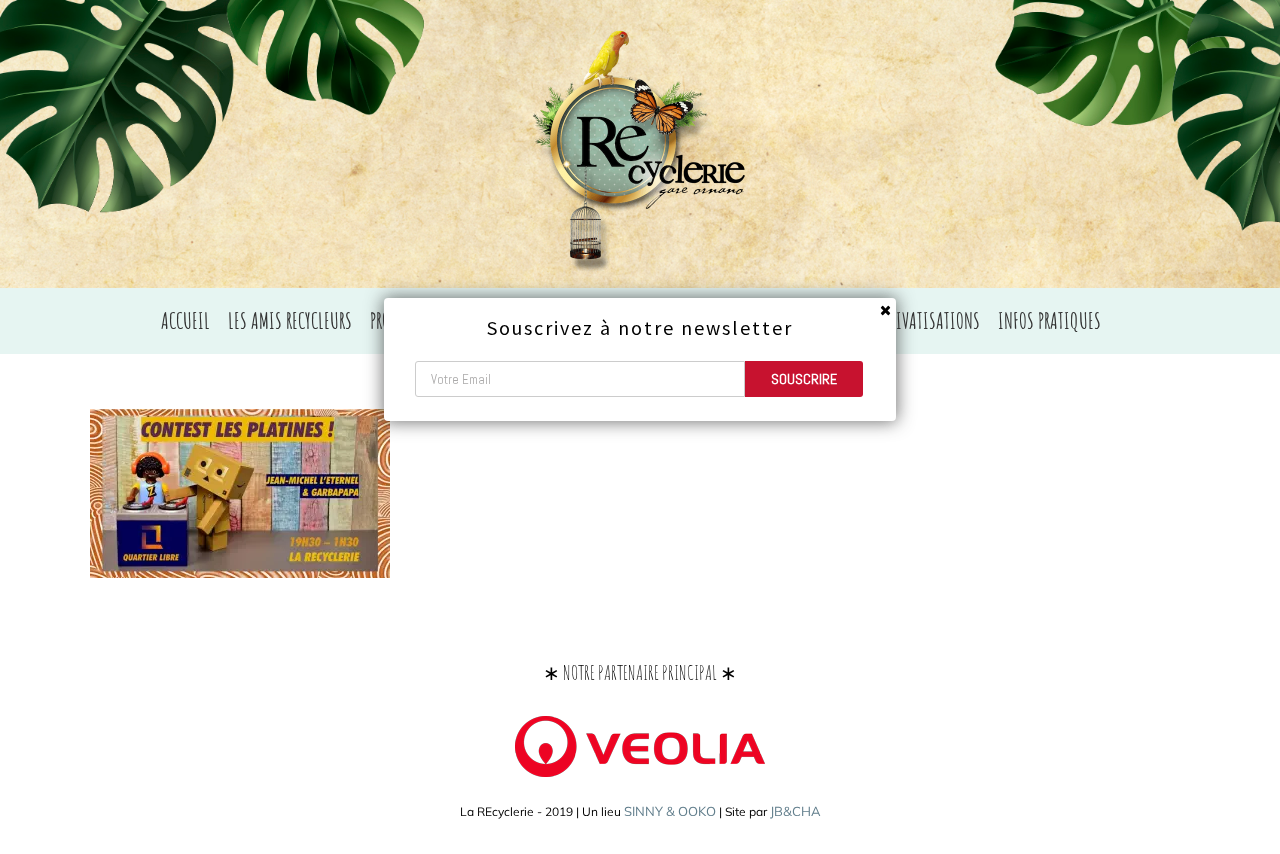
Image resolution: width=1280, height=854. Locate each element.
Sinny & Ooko (670, 811)
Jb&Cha (795, 811)
